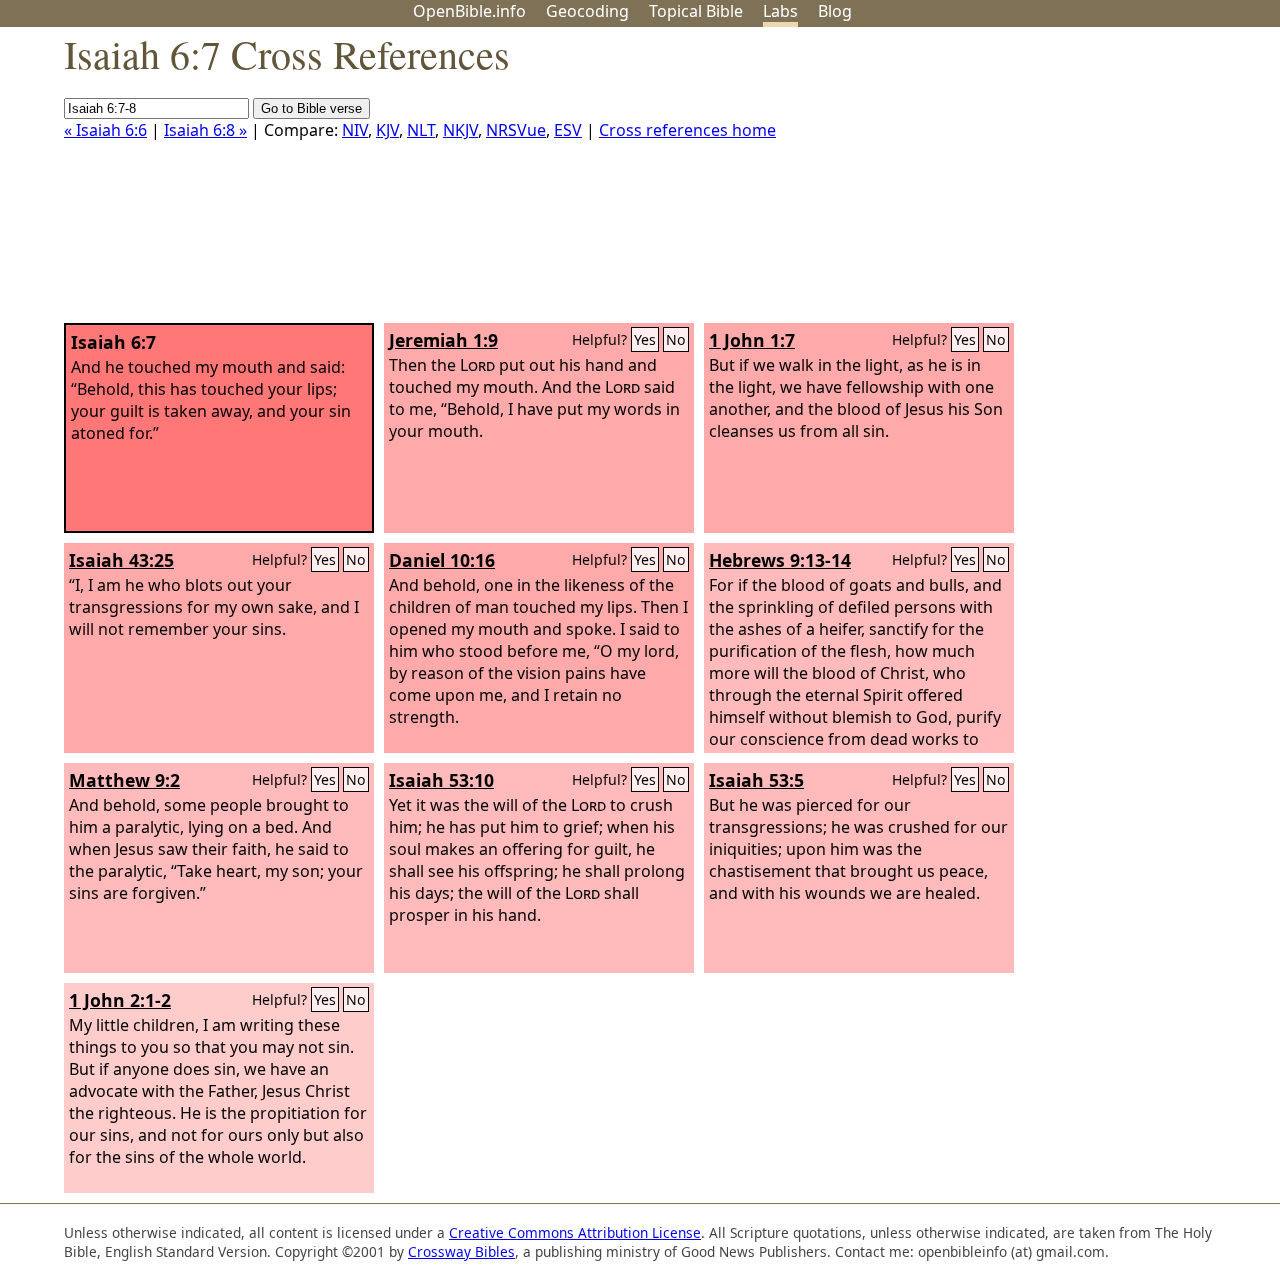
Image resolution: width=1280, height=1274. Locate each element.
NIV (355, 130)
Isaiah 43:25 (121, 560)
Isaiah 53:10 (441, 780)
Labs (780, 11)
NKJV (460, 130)
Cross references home (687, 130)
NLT (421, 130)
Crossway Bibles (461, 1251)
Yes (645, 339)
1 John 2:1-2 (120, 1000)
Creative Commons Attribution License (575, 1232)
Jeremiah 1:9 (443, 340)
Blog (835, 11)
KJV (387, 130)
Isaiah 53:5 (756, 780)
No (676, 339)
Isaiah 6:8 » (205, 130)
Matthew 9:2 (124, 780)
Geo (587, 11)
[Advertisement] (1078, 183)
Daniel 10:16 (442, 560)
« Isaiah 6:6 (105, 130)
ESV (568, 130)
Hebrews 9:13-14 (780, 560)
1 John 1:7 (752, 340)
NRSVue (516, 130)
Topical (696, 11)
